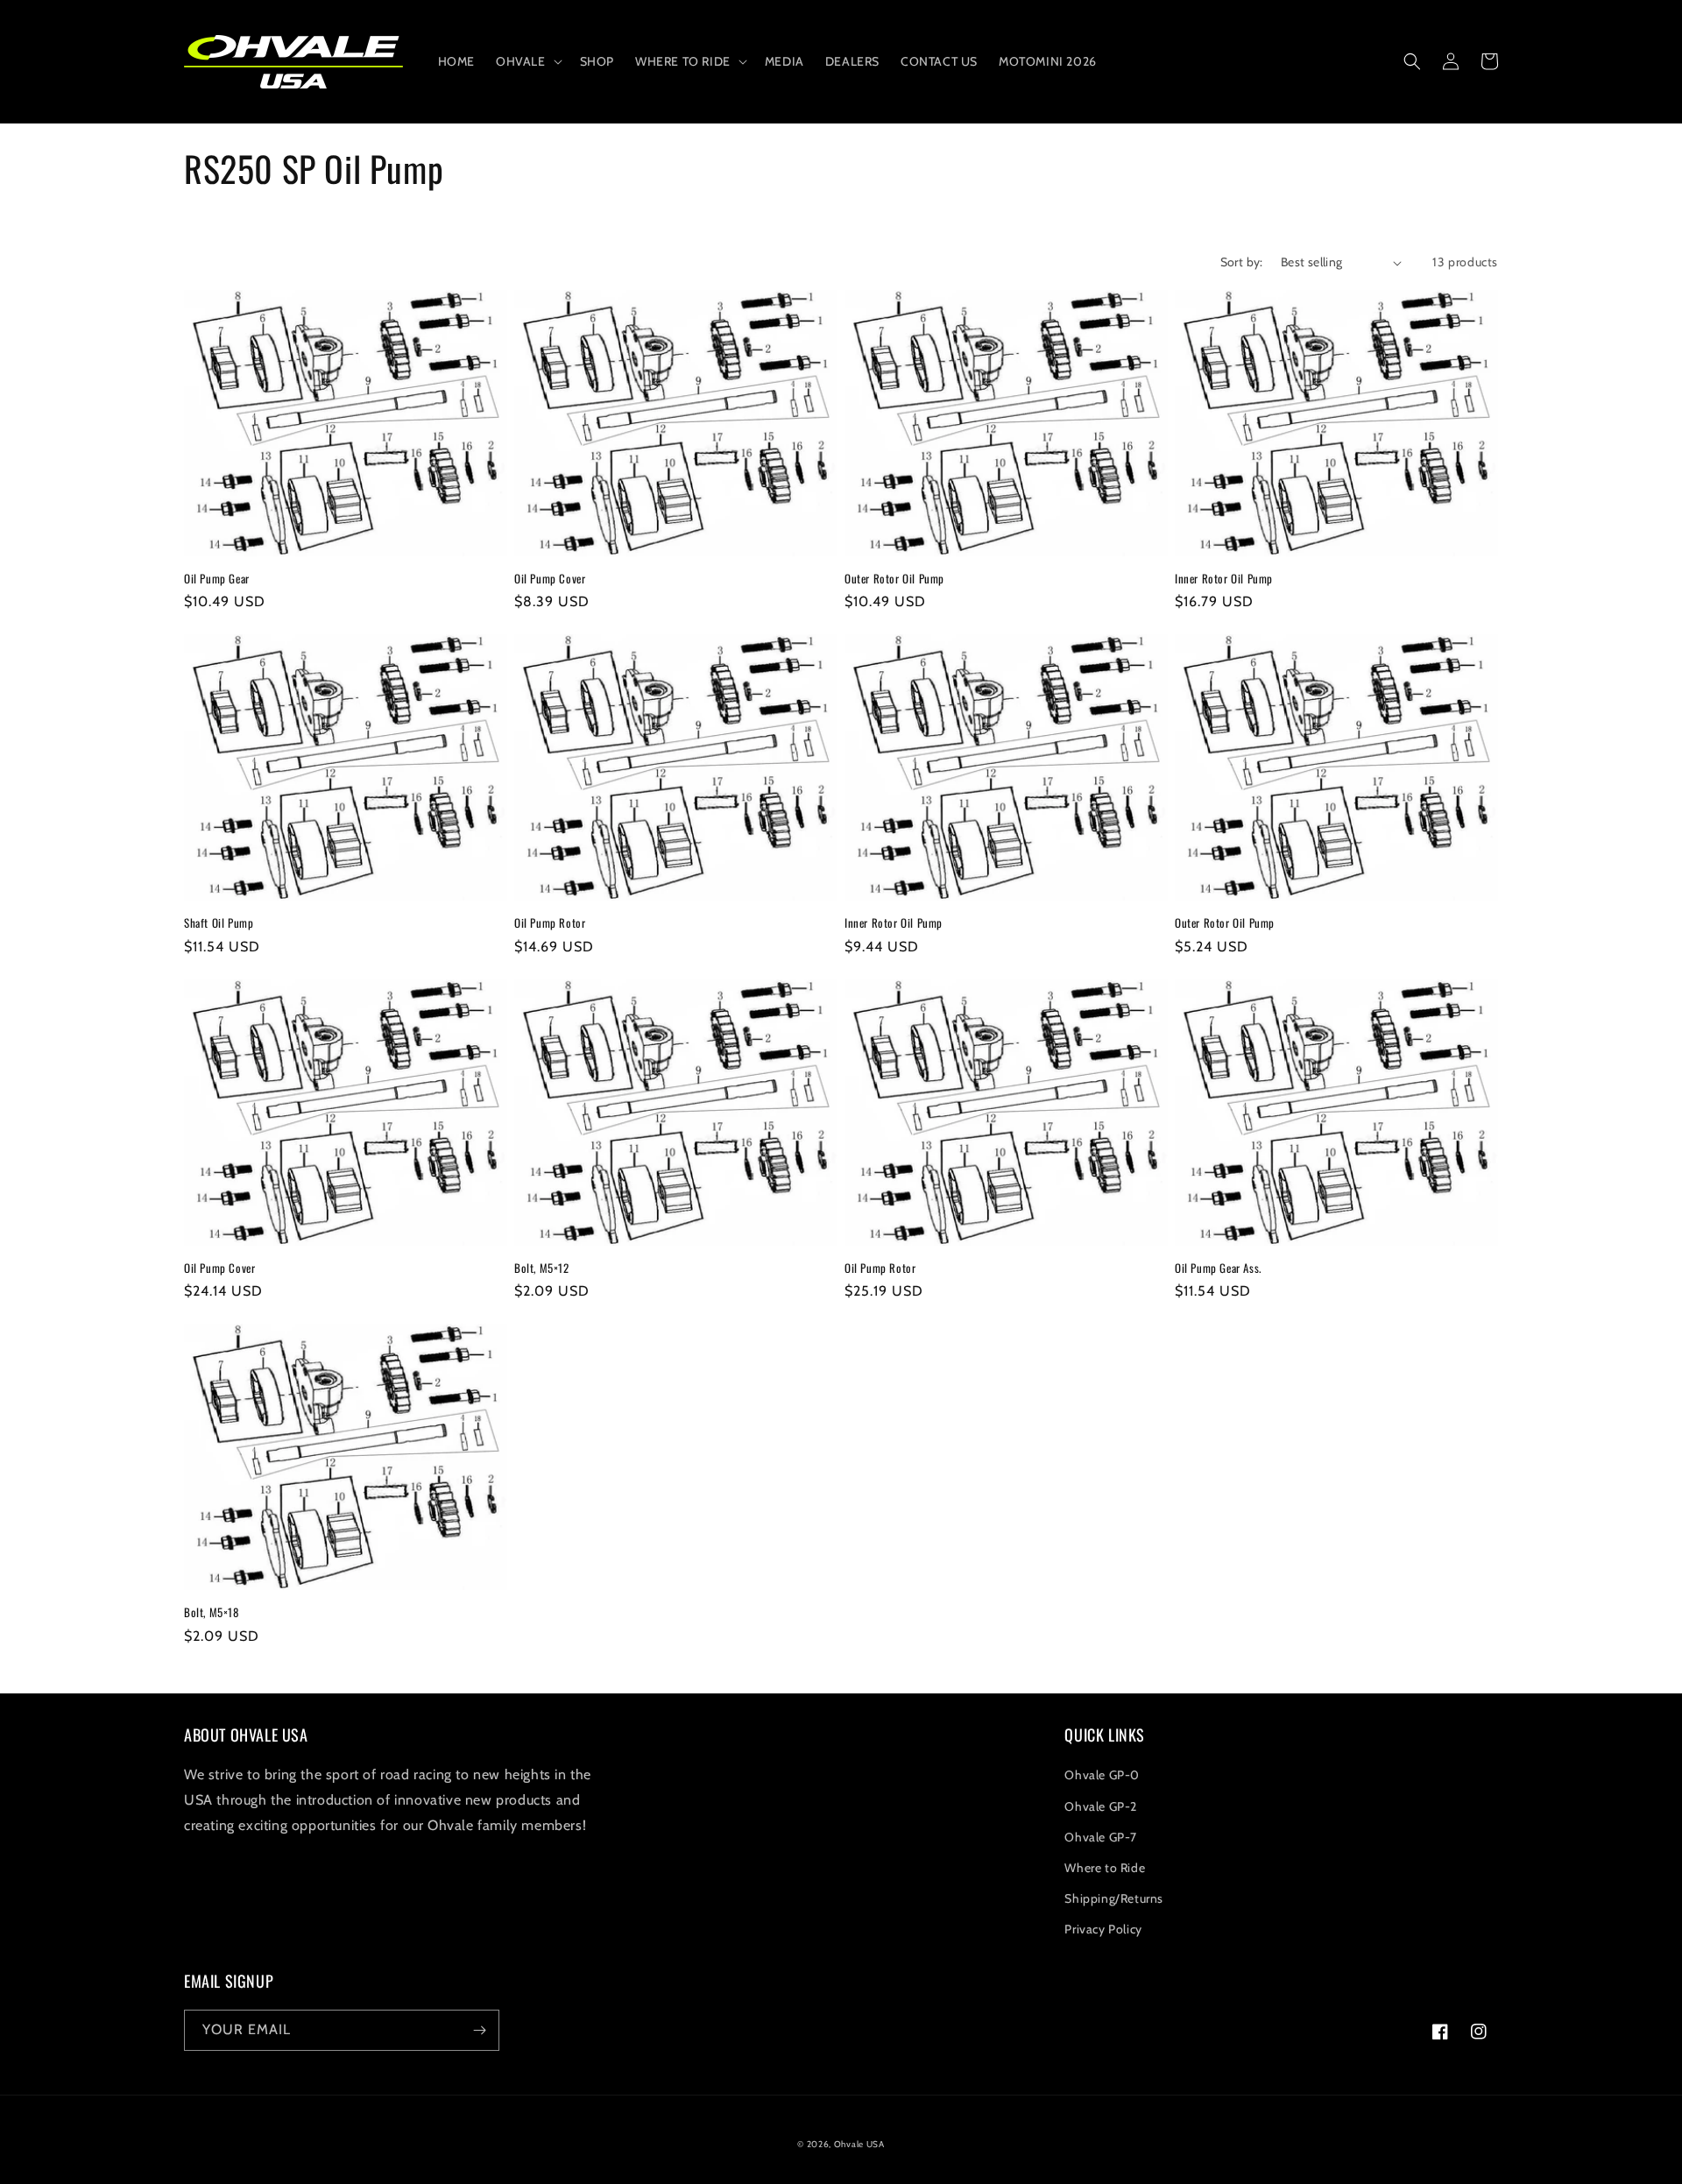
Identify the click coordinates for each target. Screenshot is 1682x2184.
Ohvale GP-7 (1101, 1837)
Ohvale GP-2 (1101, 1806)
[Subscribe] (479, 2030)
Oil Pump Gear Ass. (1218, 1268)
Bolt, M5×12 (542, 1268)
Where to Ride (1105, 1868)
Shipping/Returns (1114, 1898)
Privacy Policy (1103, 1929)
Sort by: (1242, 262)
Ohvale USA (859, 2144)
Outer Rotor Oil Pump (894, 579)
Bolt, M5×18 (212, 1612)
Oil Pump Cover (550, 579)
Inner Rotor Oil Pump (1224, 579)
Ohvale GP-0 (1102, 1775)
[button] (527, 61)
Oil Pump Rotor (550, 923)
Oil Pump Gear (217, 579)
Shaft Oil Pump (219, 923)
